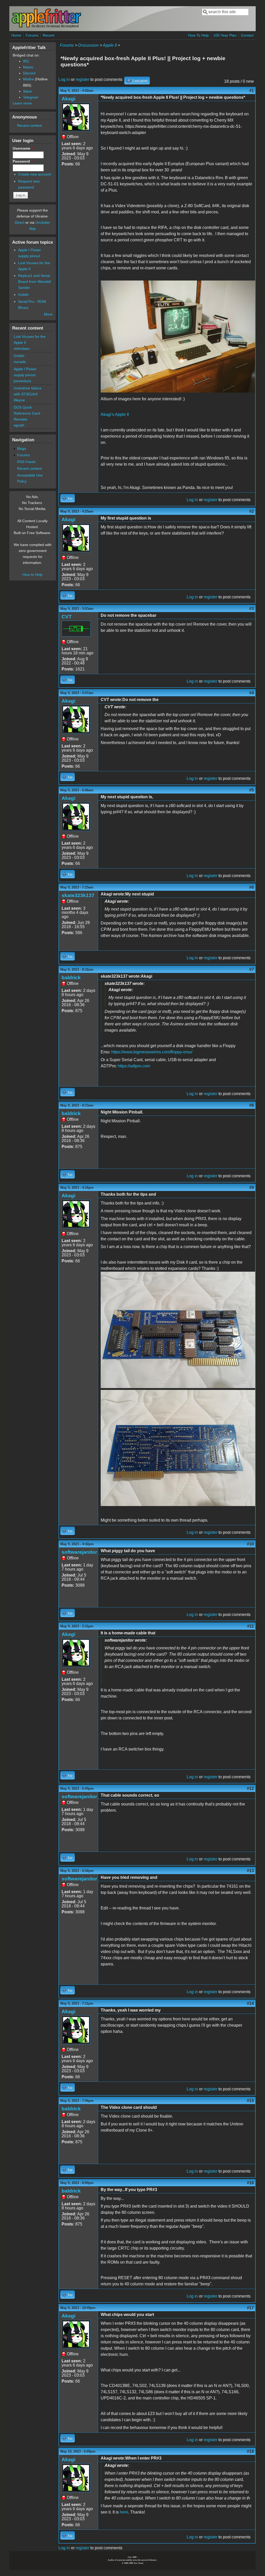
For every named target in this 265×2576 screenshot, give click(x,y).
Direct (20, 222)
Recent (49, 35)
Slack (27, 91)
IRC (26, 61)
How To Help (198, 35)
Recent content (30, 125)
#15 (250, 2101)
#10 (250, 1544)
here (124, 2512)
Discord (29, 73)
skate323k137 (78, 895)
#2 (252, 511)
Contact (247, 35)
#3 (252, 609)
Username (23, 148)
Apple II (110, 45)
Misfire (28, 79)
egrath (19, 425)
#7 (252, 969)
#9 (252, 1188)
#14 (250, 2003)
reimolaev (22, 348)
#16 (250, 2183)
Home (16, 35)
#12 (250, 1788)
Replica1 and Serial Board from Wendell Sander (34, 282)
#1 (252, 91)
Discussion (88, 45)
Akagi (68, 99)
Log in (64, 79)
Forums (32, 35)
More (48, 314)
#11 (251, 1626)
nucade (20, 362)
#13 (250, 1871)
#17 (250, 2308)
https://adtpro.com (134, 1066)
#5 (252, 790)
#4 (252, 693)
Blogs (22, 449)
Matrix (28, 67)
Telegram (31, 97)
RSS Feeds (26, 462)
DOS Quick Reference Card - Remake (28, 413)
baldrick (71, 978)
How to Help (32, 575)
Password (23, 161)
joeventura (22, 381)
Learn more (22, 103)
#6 (252, 887)
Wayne (19, 400)
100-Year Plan (225, 35)
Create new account (35, 174)
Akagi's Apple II (115, 414)
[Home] (46, 27)
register (82, 79)
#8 (252, 1105)
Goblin (23, 295)
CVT (67, 617)
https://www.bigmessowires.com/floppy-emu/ (152, 1052)
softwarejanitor (79, 1552)
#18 (250, 2451)
